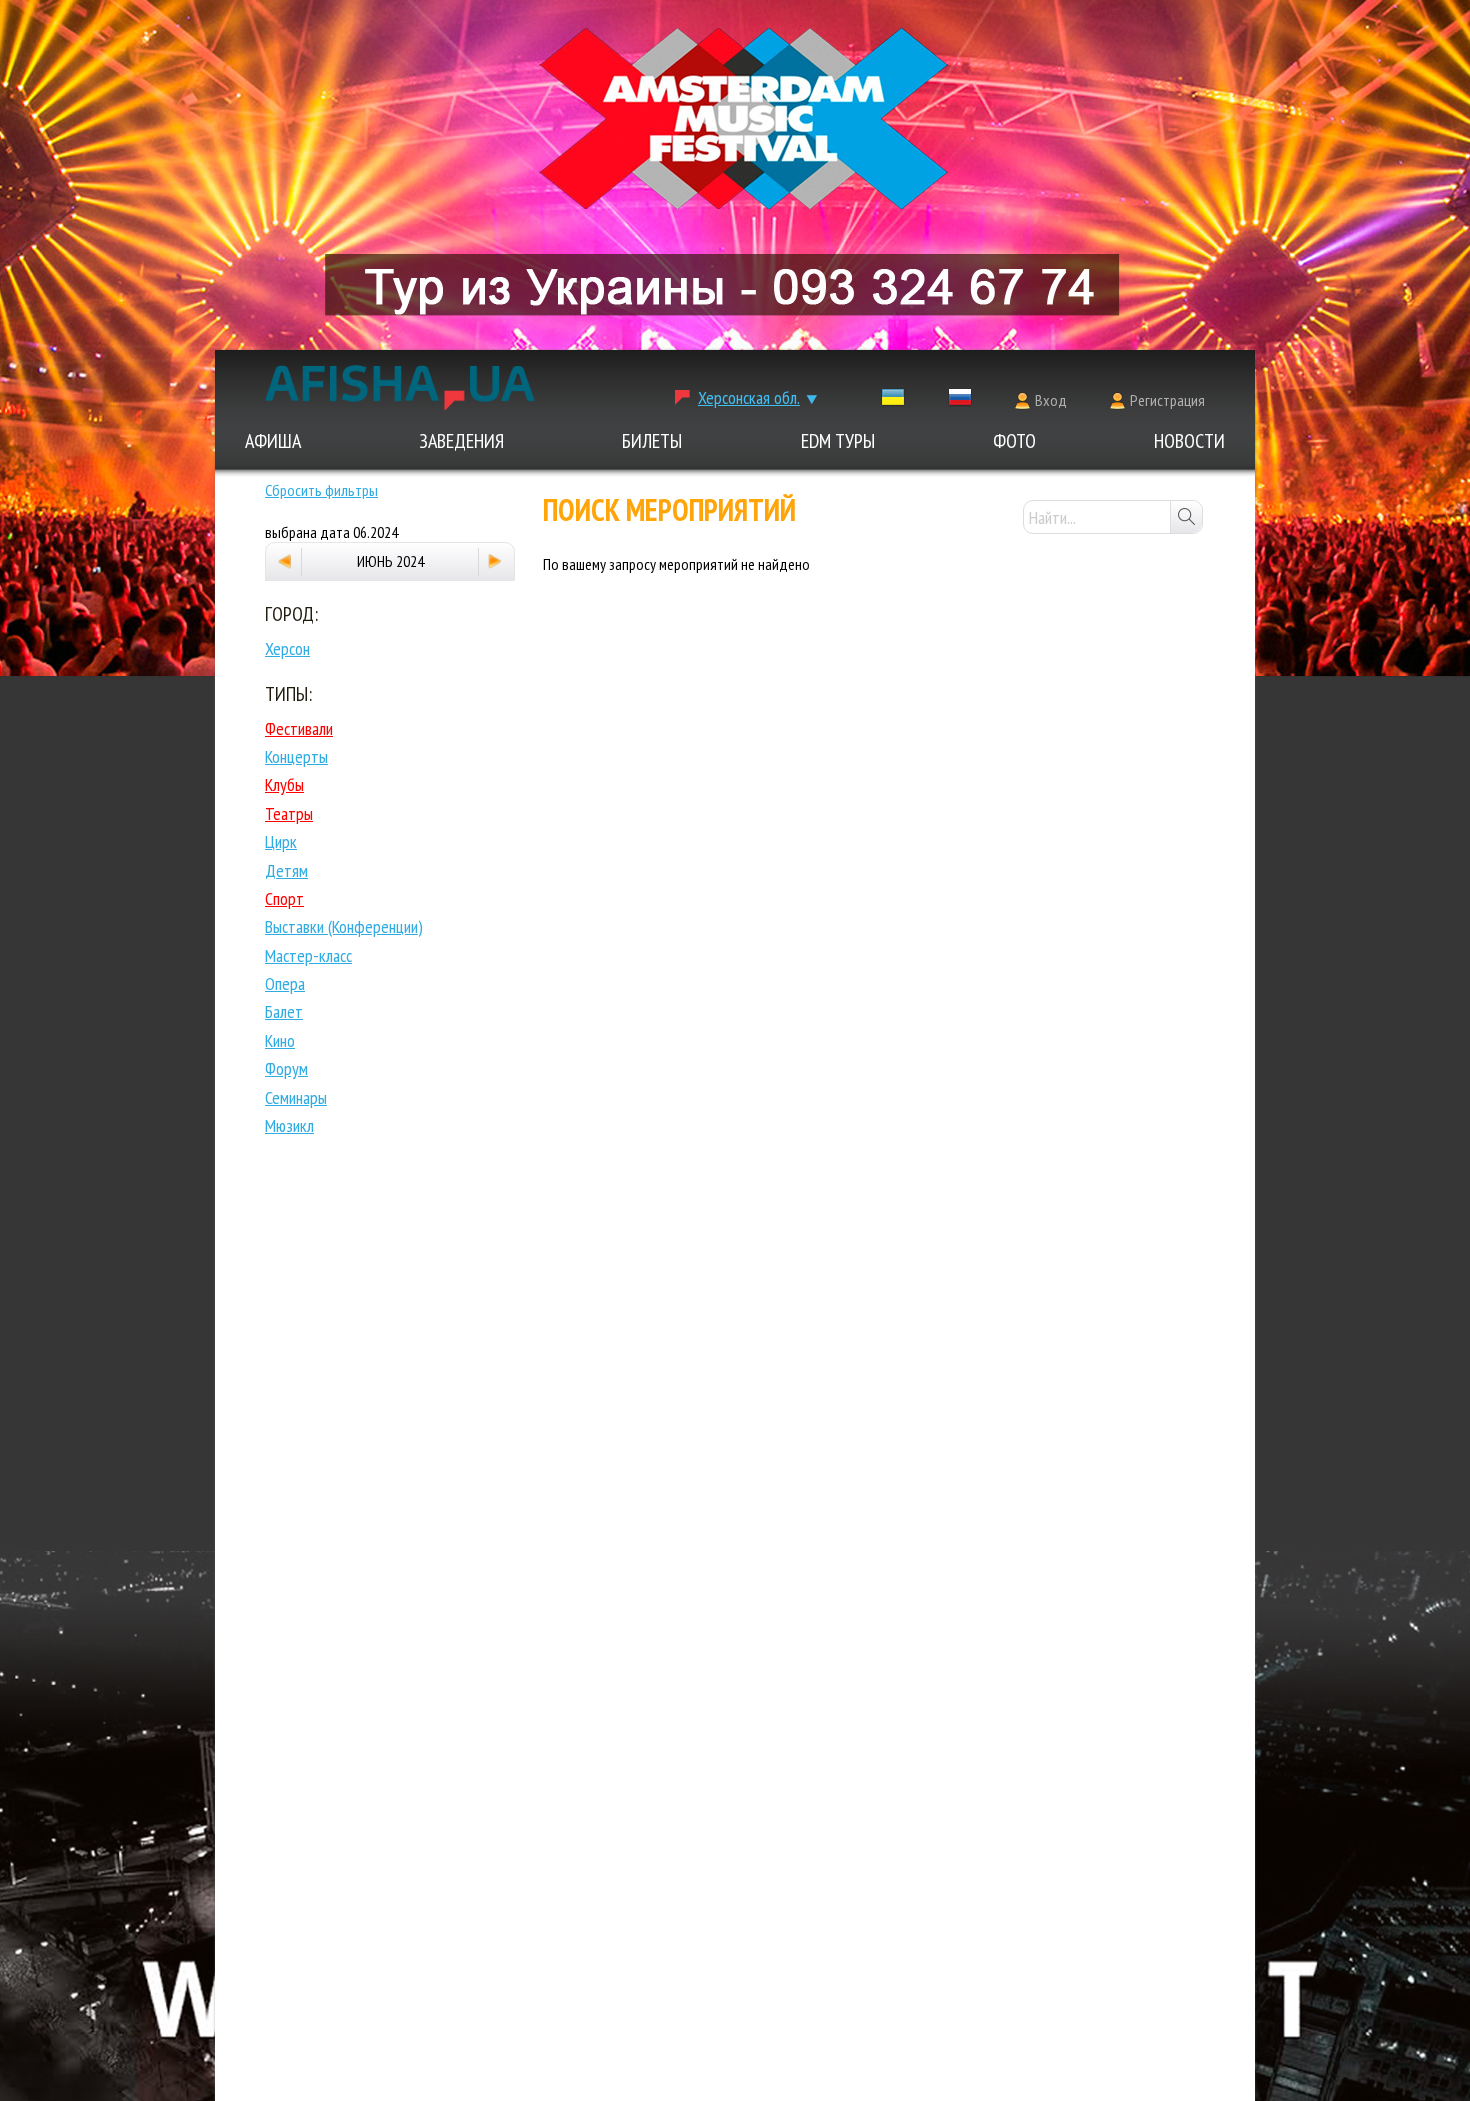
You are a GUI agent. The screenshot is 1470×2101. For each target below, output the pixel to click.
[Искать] (1186, 517)
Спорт (284, 898)
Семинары (296, 1097)
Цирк (281, 841)
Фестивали (299, 728)
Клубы (284, 784)
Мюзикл (289, 1125)
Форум (286, 1068)
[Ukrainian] (893, 401)
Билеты (652, 441)
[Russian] (960, 401)
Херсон (287, 648)
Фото (1014, 441)
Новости (1189, 441)
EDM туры (838, 441)
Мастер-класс (308, 955)
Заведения (461, 441)
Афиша (273, 441)
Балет (284, 1011)
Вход (1051, 400)
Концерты (296, 756)
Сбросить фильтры (321, 490)
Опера (285, 983)
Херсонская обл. (749, 397)
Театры (289, 813)
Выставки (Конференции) (344, 926)
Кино (280, 1040)
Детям (286, 870)
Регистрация (1167, 400)
